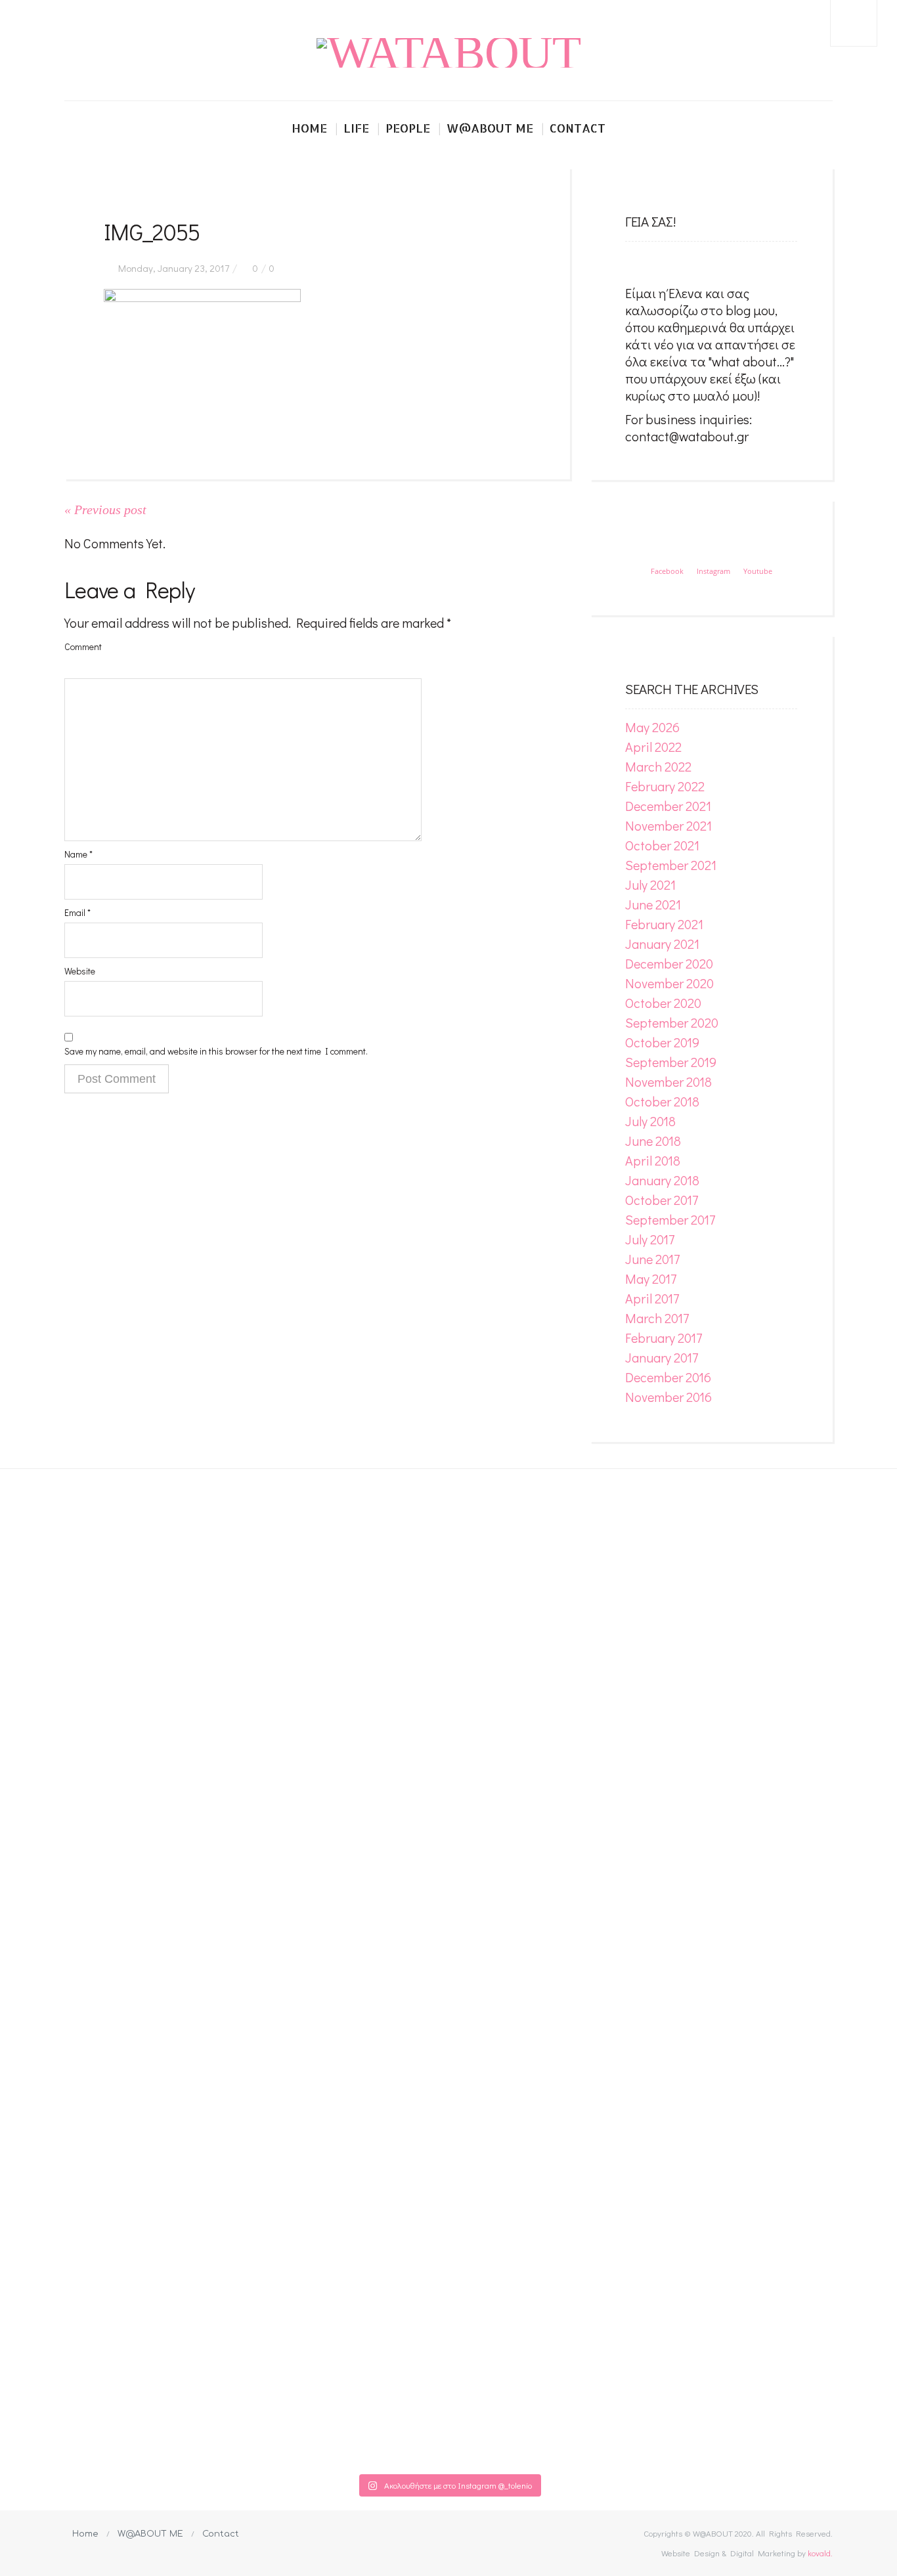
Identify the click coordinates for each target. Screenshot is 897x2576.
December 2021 (668, 806)
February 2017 (664, 1338)
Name (78, 854)
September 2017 (670, 1219)
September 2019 (671, 1062)
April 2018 (653, 1160)
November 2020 (669, 983)
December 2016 (668, 1377)
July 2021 (650, 884)
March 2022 (658, 766)
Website (80, 971)
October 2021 (662, 845)
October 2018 (662, 1101)
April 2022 (653, 747)
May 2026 (652, 727)
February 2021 (664, 924)
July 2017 (650, 1239)
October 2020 (663, 1003)
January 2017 (662, 1357)
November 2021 (668, 825)
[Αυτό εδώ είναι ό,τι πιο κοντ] (295, 1541)
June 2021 (653, 904)
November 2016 (668, 1397)
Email (77, 912)
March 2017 (657, 1318)
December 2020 (669, 963)
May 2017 (651, 1278)
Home (309, 128)
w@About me (490, 128)
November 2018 (668, 1081)
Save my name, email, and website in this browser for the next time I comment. (216, 1051)
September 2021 (671, 865)
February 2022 (665, 786)
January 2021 (662, 944)
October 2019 (662, 1042)
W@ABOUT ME (150, 2534)
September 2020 (672, 1022)
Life (356, 128)
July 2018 (650, 1121)
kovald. (820, 2553)
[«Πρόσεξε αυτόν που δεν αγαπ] (602, 1968)
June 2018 (653, 1141)
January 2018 (662, 1180)
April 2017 (652, 1298)
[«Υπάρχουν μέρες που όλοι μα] (756, 1959)
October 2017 (662, 1200)
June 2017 (652, 1259)
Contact (578, 128)
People (408, 128)
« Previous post (105, 510)
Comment (83, 646)
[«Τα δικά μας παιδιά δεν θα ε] (141, 1951)
